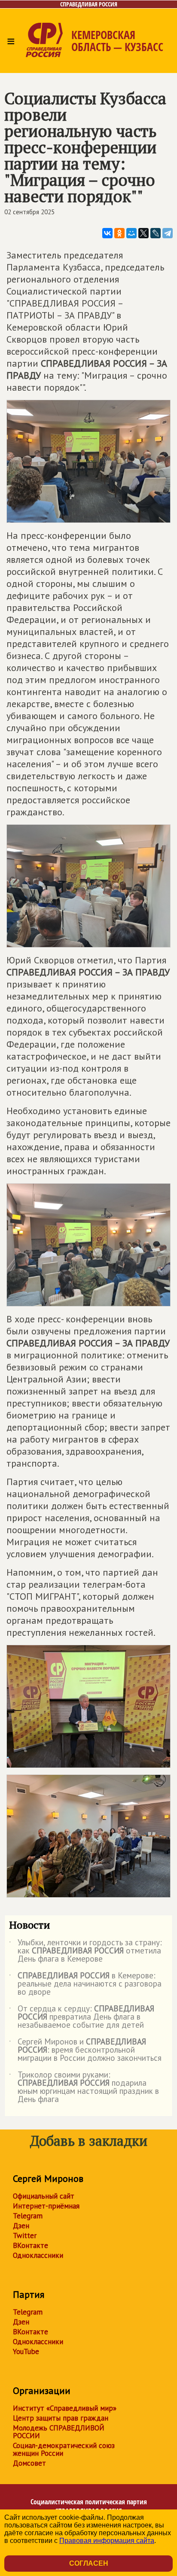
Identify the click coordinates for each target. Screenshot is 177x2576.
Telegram (28, 2216)
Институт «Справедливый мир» (65, 2408)
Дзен (21, 2226)
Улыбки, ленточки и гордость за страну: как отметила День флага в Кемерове (85, 1951)
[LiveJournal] (156, 233)
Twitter (25, 2236)
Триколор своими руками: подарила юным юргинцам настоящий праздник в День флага (84, 2087)
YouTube (26, 2351)
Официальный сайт (44, 2196)
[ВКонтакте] (107, 233)
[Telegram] (168, 233)
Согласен (89, 2563)
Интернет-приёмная (46, 2206)
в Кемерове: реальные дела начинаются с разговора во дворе (85, 1984)
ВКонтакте (31, 2245)
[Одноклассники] (119, 233)
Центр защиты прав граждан (61, 2418)
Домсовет (29, 2463)
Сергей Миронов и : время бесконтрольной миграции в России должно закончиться (85, 2050)
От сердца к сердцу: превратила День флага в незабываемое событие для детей (82, 2017)
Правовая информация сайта (107, 2541)
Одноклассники (38, 2255)
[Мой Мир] (131, 233)
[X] (143, 233)
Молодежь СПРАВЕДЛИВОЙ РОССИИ (59, 2432)
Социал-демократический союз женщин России (64, 2449)
